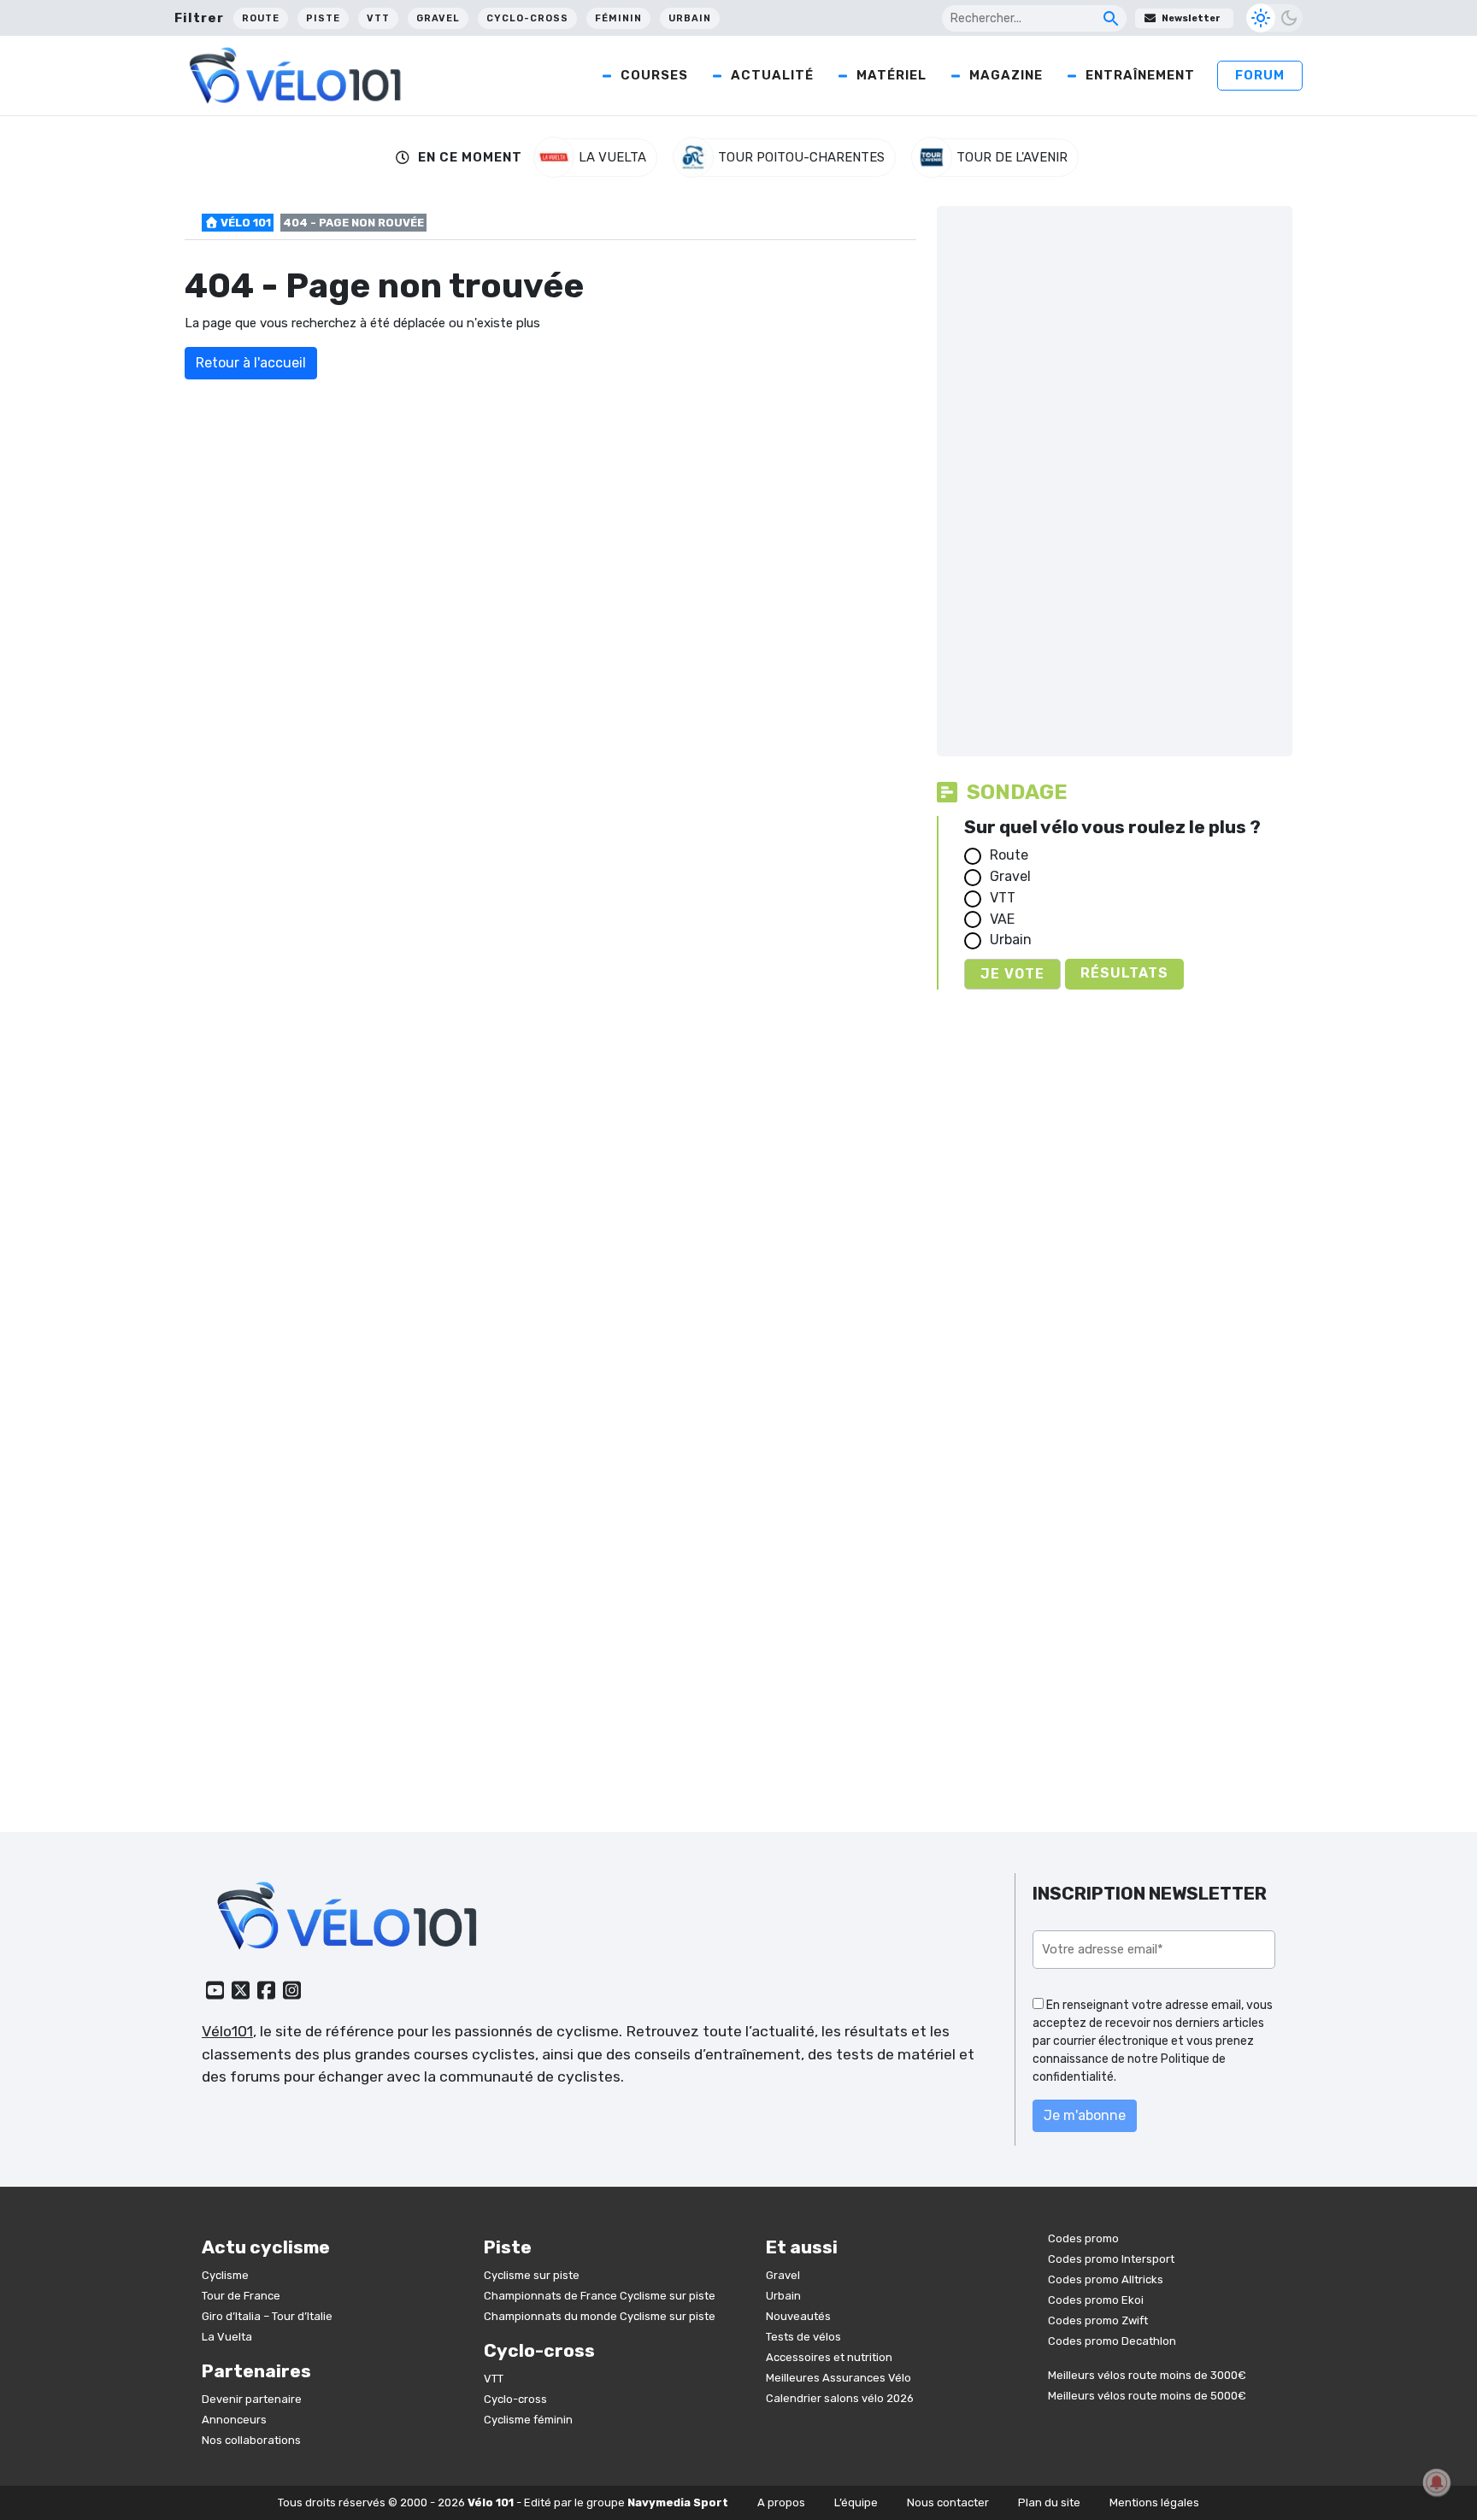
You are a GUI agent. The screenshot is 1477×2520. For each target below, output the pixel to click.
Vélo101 (227, 2031)
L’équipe (856, 2502)
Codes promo (1083, 2238)
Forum (1260, 75)
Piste (323, 18)
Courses (654, 75)
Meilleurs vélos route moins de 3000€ (1147, 2375)
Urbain (690, 18)
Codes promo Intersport (1111, 2259)
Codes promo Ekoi (1096, 2300)
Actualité (772, 75)
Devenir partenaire (252, 2399)
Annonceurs (234, 2420)
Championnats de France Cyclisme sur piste (600, 2296)
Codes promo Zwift (1098, 2320)
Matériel (891, 75)
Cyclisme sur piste (532, 2275)
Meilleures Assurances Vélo (839, 2378)
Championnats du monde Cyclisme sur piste (600, 2316)
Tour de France (241, 2296)
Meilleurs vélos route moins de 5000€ (1147, 2396)
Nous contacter (948, 2502)
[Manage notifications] (1437, 2482)
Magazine (1006, 75)
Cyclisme (225, 2275)
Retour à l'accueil (251, 363)
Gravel (438, 18)
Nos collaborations (251, 2440)
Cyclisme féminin (528, 2420)
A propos (781, 2502)
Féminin (618, 18)
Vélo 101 (244, 223)
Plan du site (1049, 2502)
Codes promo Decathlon (1112, 2341)
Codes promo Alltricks (1106, 2279)
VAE (1002, 919)
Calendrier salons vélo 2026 (840, 2398)
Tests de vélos (803, 2337)
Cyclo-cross (527, 18)
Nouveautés (798, 2316)
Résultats (1124, 973)
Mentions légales (1154, 2502)
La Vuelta (227, 2337)
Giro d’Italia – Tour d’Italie (267, 2316)
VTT (378, 18)
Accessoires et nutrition (829, 2357)
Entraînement (1140, 75)
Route (261, 18)
